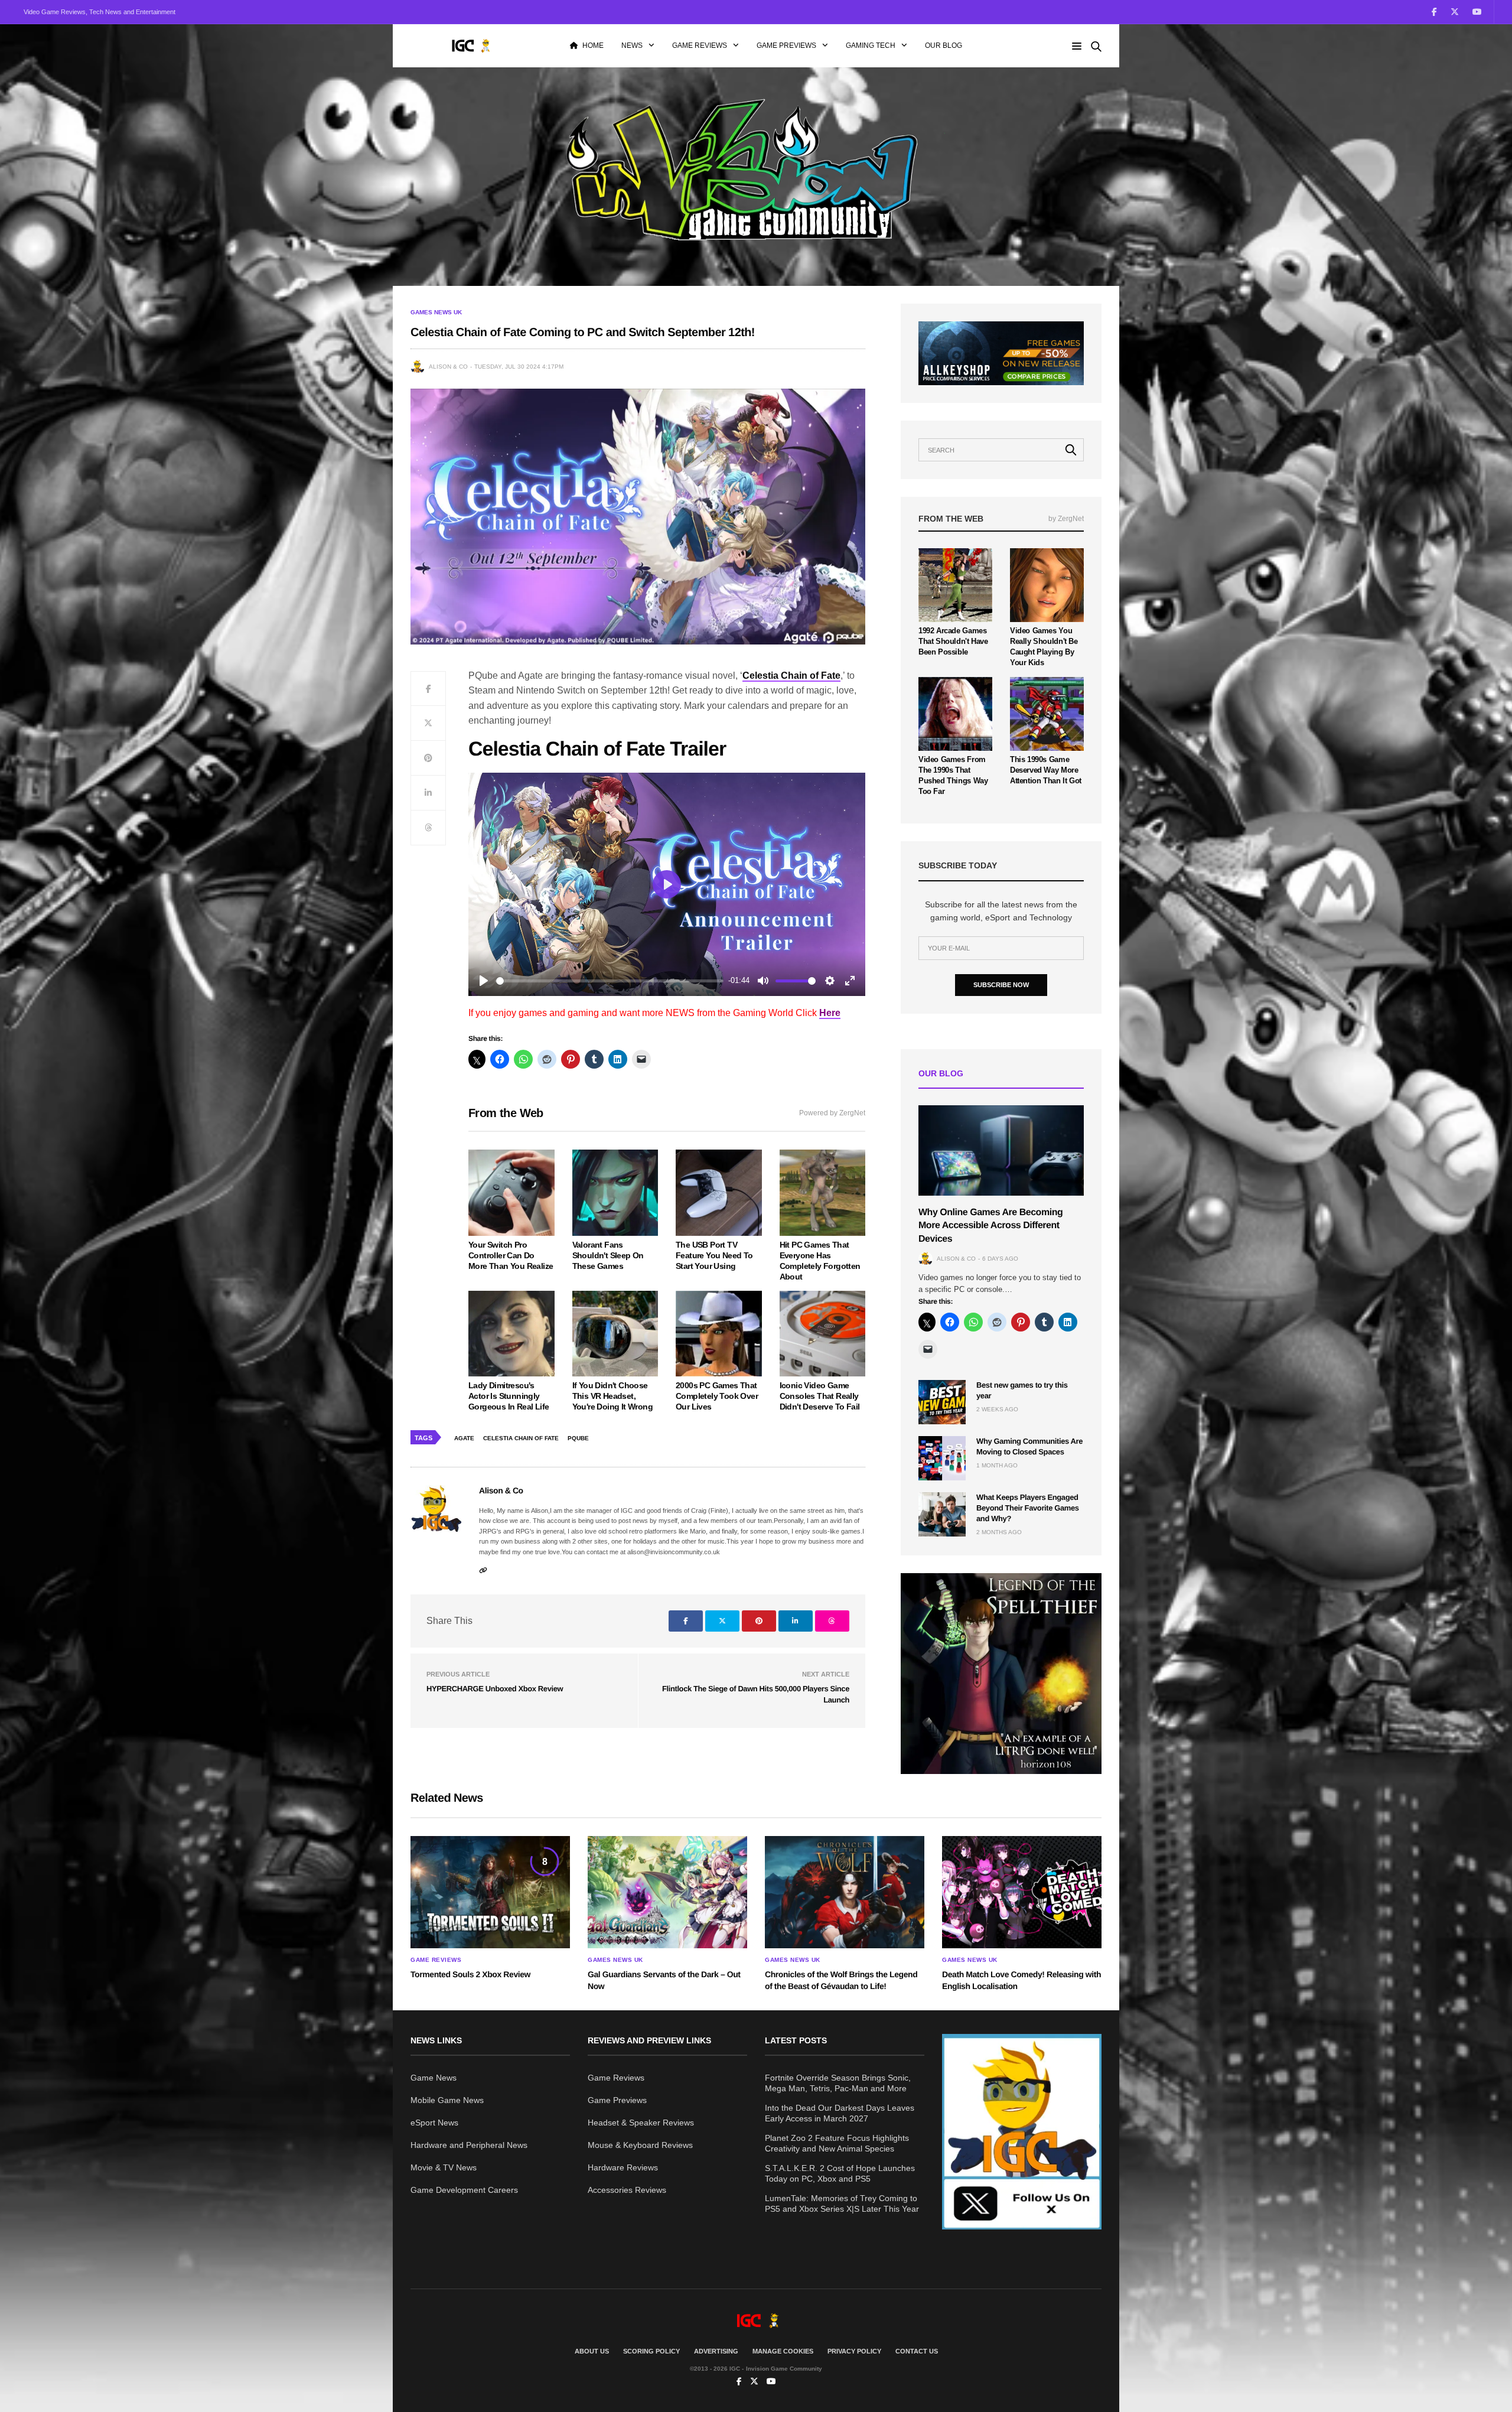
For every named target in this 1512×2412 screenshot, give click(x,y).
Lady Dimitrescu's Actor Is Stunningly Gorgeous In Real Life (509, 1396)
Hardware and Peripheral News (469, 2145)
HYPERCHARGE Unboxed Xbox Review (495, 1689)
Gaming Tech (871, 45)
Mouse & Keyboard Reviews (640, 2145)
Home (593, 45)
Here (830, 1013)
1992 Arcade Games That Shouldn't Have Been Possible (953, 641)
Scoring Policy (651, 2351)
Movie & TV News (444, 2167)
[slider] (610, 981)
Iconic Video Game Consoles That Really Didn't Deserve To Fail (820, 1396)
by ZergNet (1066, 519)
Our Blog (944, 45)
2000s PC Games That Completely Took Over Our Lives (717, 1396)
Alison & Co (448, 367)
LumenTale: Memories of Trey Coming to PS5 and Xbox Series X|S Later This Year (842, 2203)
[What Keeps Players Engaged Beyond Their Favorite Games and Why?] (942, 1514)
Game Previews (786, 45)
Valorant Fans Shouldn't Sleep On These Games (608, 1255)
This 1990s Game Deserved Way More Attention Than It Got (1046, 770)
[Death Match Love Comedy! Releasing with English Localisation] (1022, 1892)
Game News (434, 2078)
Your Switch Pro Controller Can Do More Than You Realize (511, 1255)
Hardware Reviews (623, 2167)
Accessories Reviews (627, 2190)
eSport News (434, 2123)
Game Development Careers (464, 2190)
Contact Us (917, 2351)
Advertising (716, 2351)
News (632, 45)
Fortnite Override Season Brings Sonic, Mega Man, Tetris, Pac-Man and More (838, 2083)
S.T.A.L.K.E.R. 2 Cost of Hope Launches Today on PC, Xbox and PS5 (840, 2173)
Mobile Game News (447, 2100)
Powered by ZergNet (832, 1113)
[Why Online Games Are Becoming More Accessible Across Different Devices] (1001, 1150)
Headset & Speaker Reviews (641, 2123)
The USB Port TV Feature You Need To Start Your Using (714, 1255)
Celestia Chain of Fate (521, 1438)
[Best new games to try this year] (942, 1402)
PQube (578, 1438)
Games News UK (436, 313)
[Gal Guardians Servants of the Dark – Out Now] (667, 1892)
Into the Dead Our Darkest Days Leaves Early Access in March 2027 (840, 2113)
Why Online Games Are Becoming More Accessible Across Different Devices (990, 1226)
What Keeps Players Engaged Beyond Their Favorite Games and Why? (1028, 1508)
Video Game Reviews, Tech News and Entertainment (100, 12)
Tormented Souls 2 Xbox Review (470, 1974)
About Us (592, 2351)
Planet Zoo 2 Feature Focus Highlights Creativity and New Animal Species (837, 2143)
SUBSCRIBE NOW (1001, 985)
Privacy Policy (854, 2351)
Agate (464, 1438)
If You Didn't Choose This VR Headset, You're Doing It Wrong (612, 1396)
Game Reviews (700, 45)
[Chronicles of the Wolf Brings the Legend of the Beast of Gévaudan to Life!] (845, 1892)
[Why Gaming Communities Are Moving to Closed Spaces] (942, 1458)
